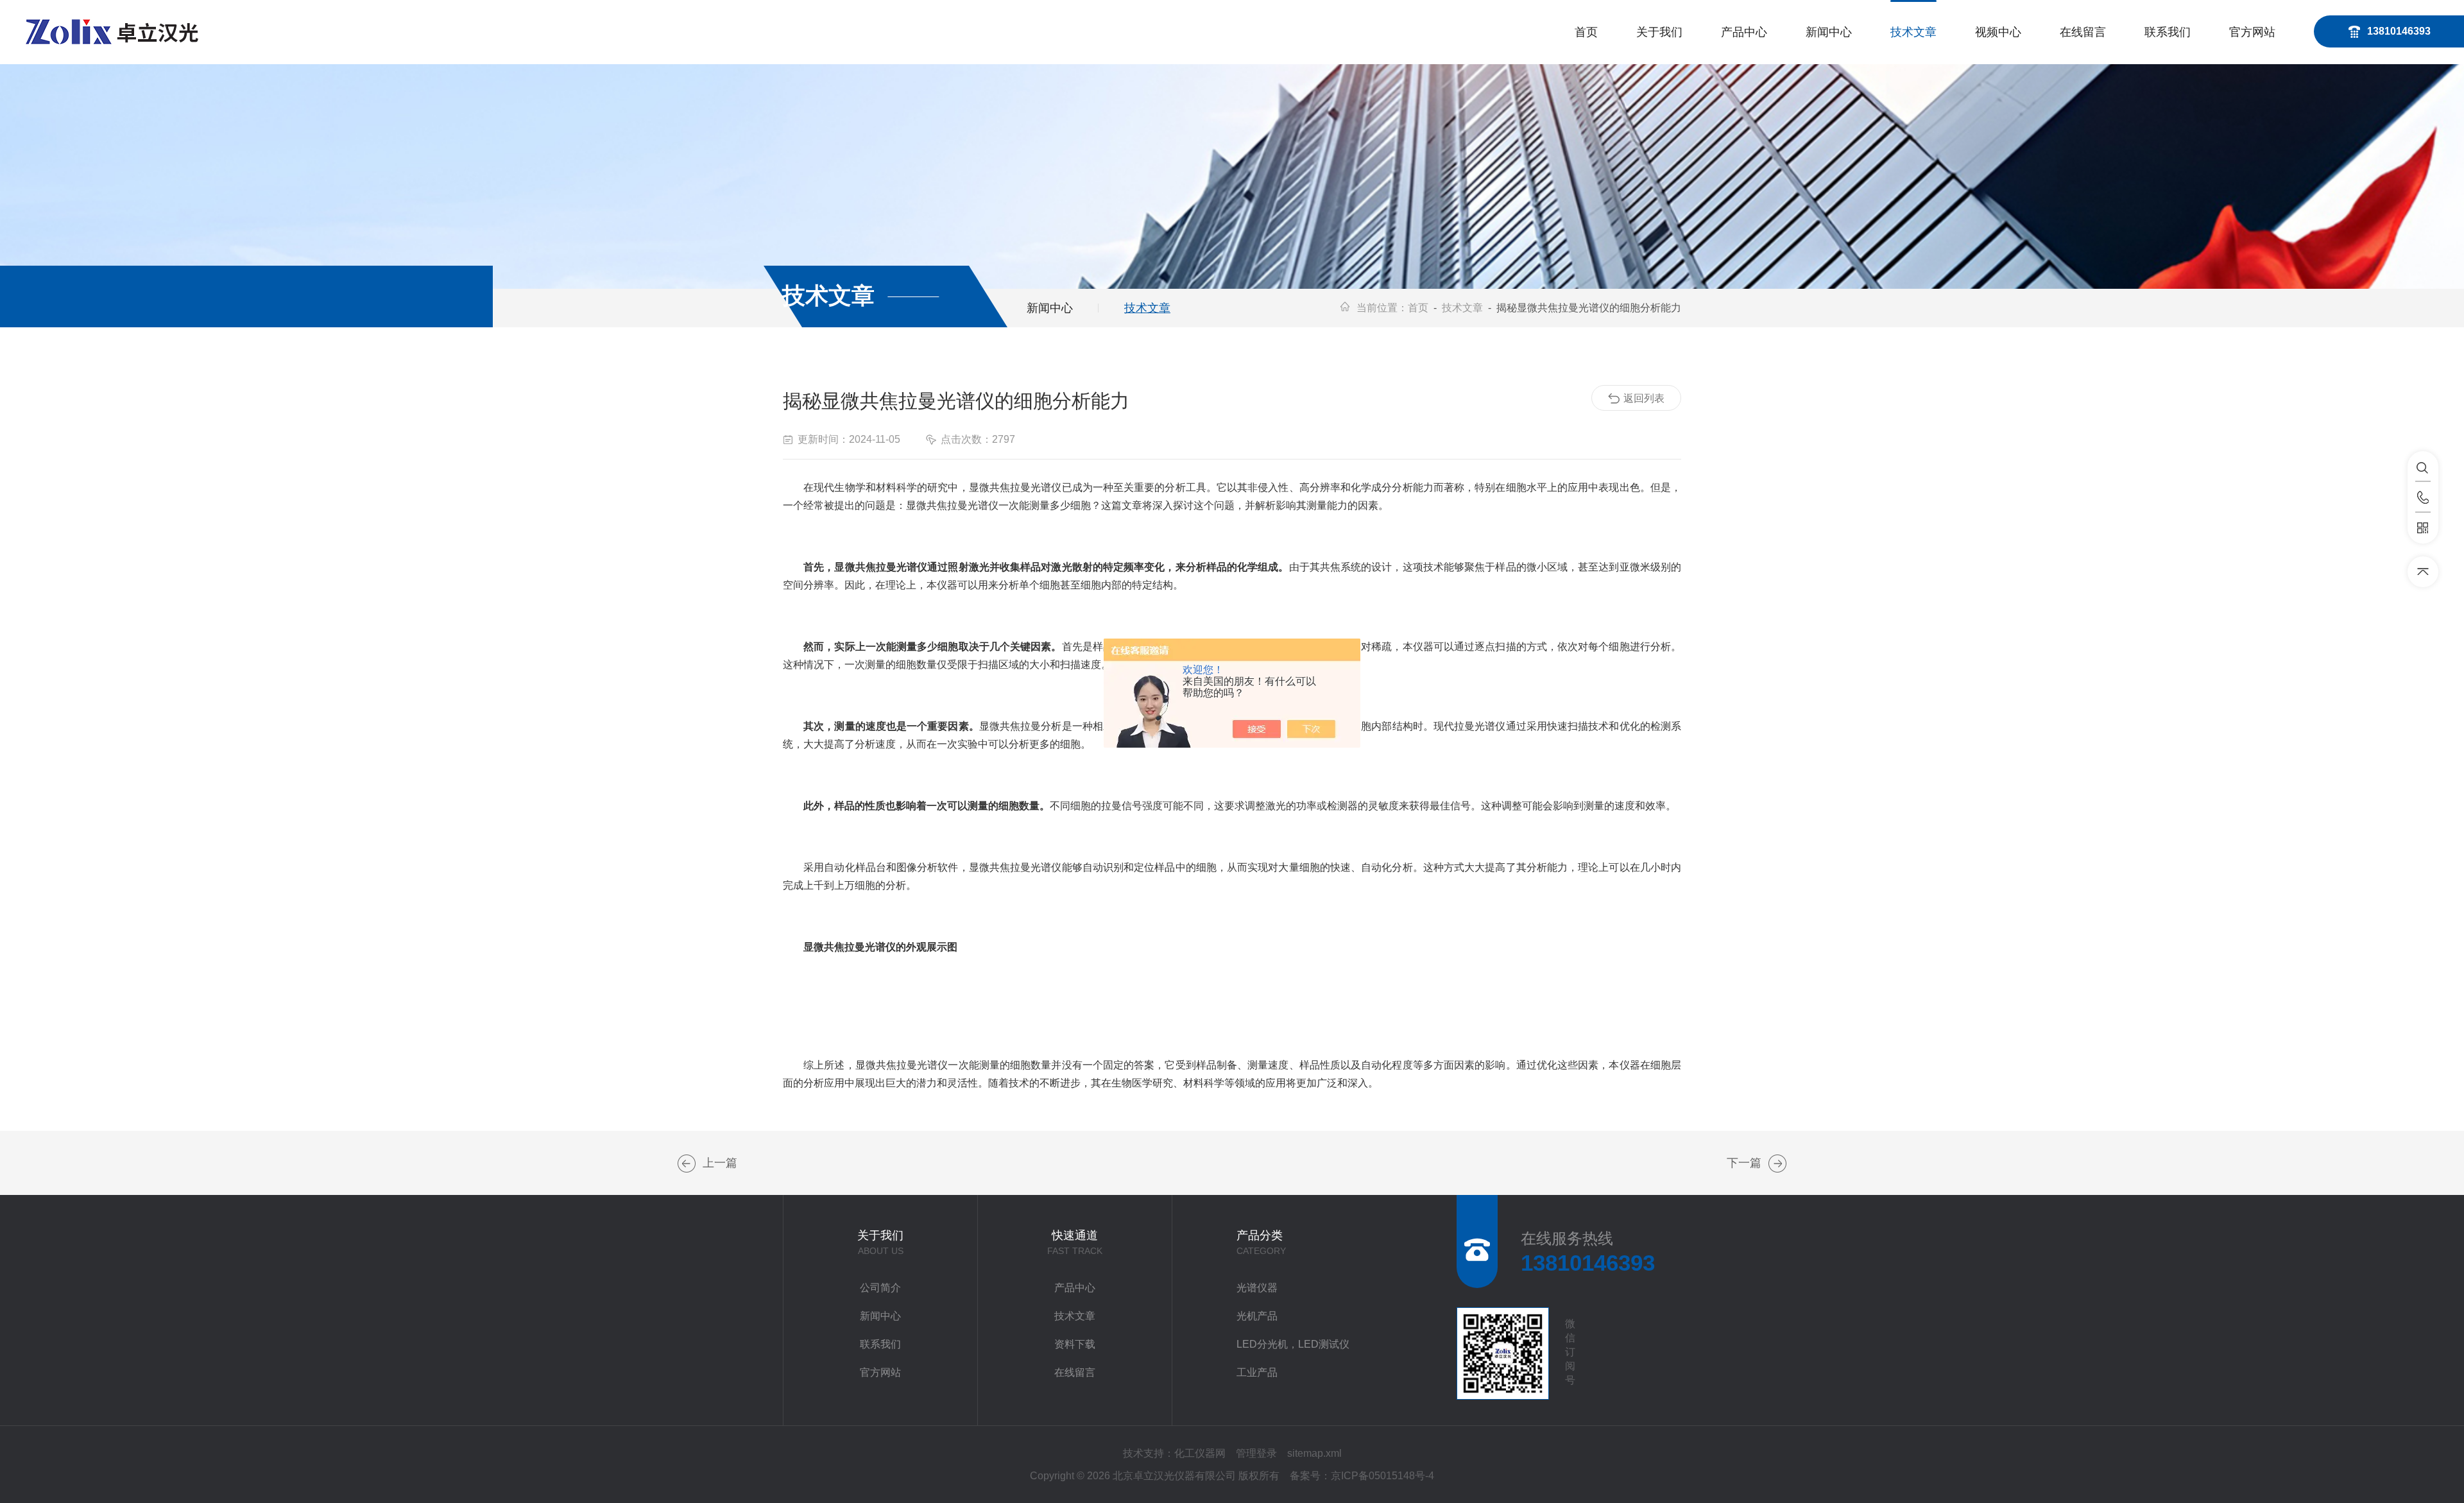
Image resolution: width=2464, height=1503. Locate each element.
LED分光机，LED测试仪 (1293, 1344)
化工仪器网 (1200, 1453)
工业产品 (1257, 1372)
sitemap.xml (1314, 1453)
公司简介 (880, 1288)
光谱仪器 (1257, 1288)
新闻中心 (1829, 32)
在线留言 (2083, 32)
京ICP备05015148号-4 (1382, 1476)
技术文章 (1913, 32)
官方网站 (2252, 32)
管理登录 (1256, 1453)
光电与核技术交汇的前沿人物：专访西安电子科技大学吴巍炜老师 (687, 1164)
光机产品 (1257, 1316)
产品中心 (1744, 32)
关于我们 (1659, 32)
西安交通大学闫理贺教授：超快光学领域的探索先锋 (1777, 1164)
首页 (1586, 32)
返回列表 (1644, 398)
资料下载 (1075, 1344)
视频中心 (1998, 32)
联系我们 (2168, 32)
